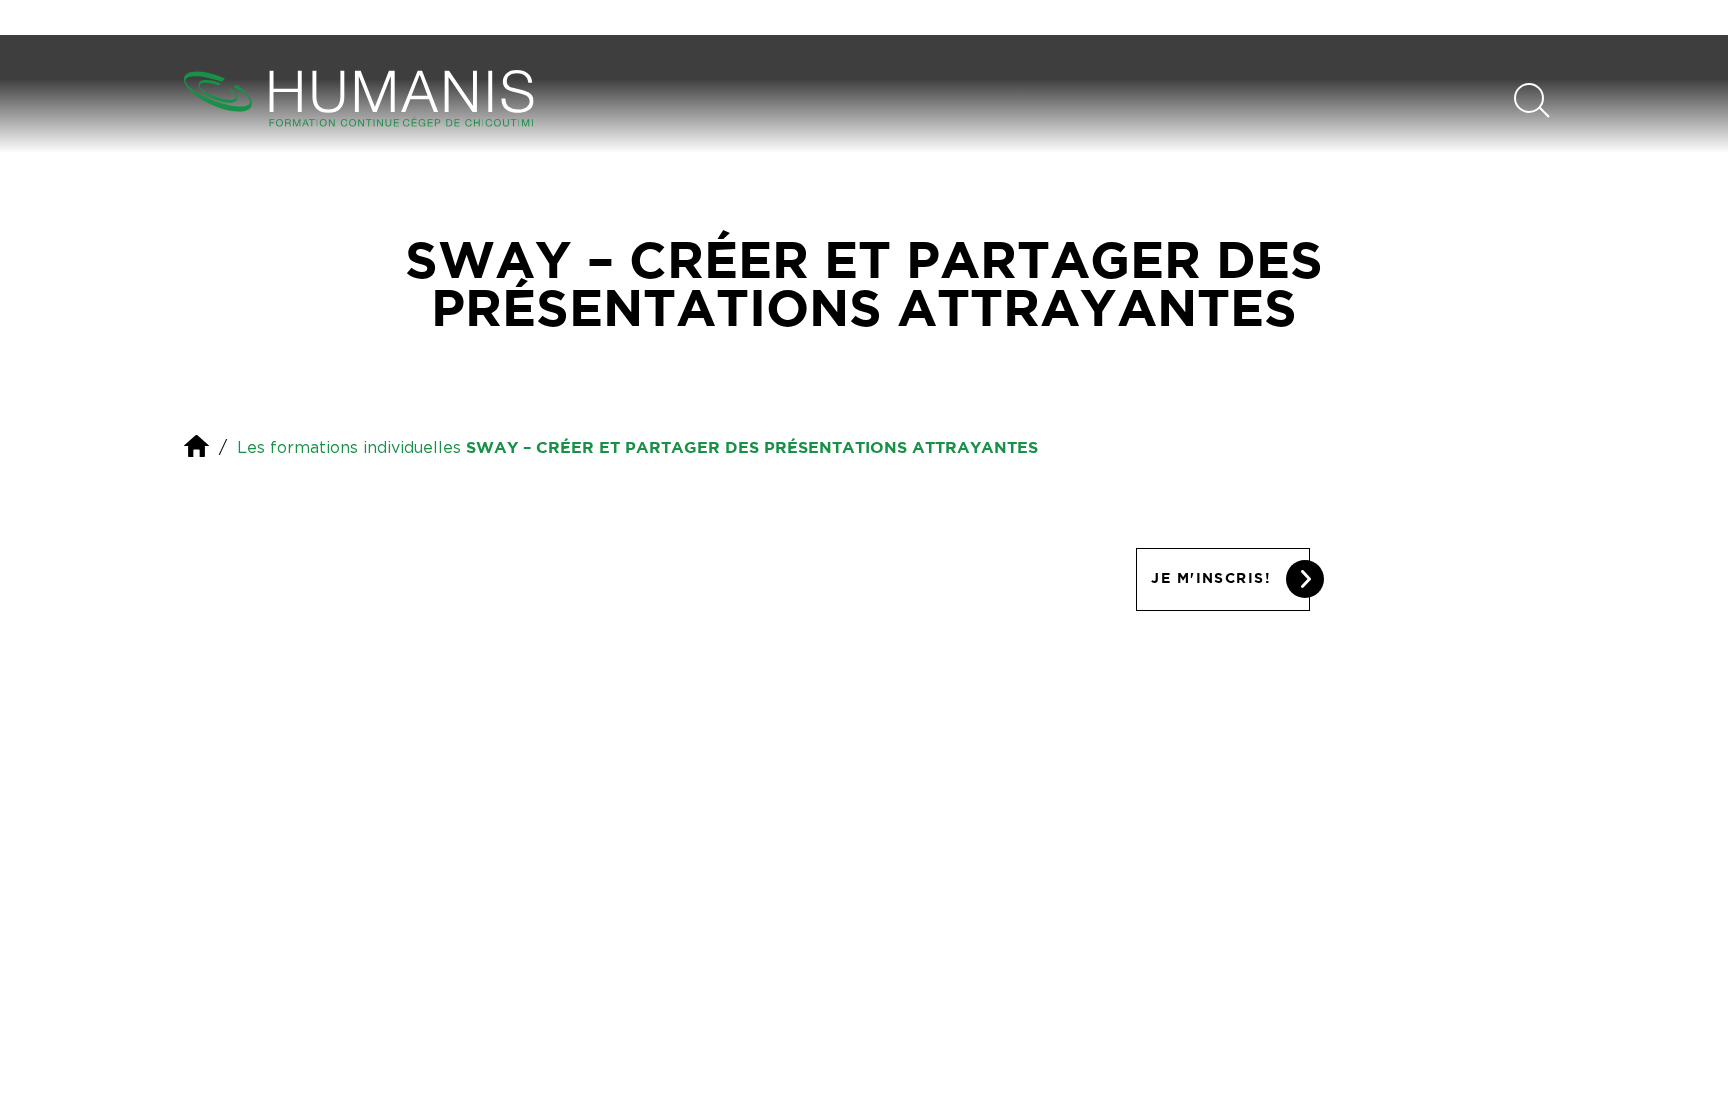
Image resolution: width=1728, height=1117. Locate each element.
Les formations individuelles (349, 447)
